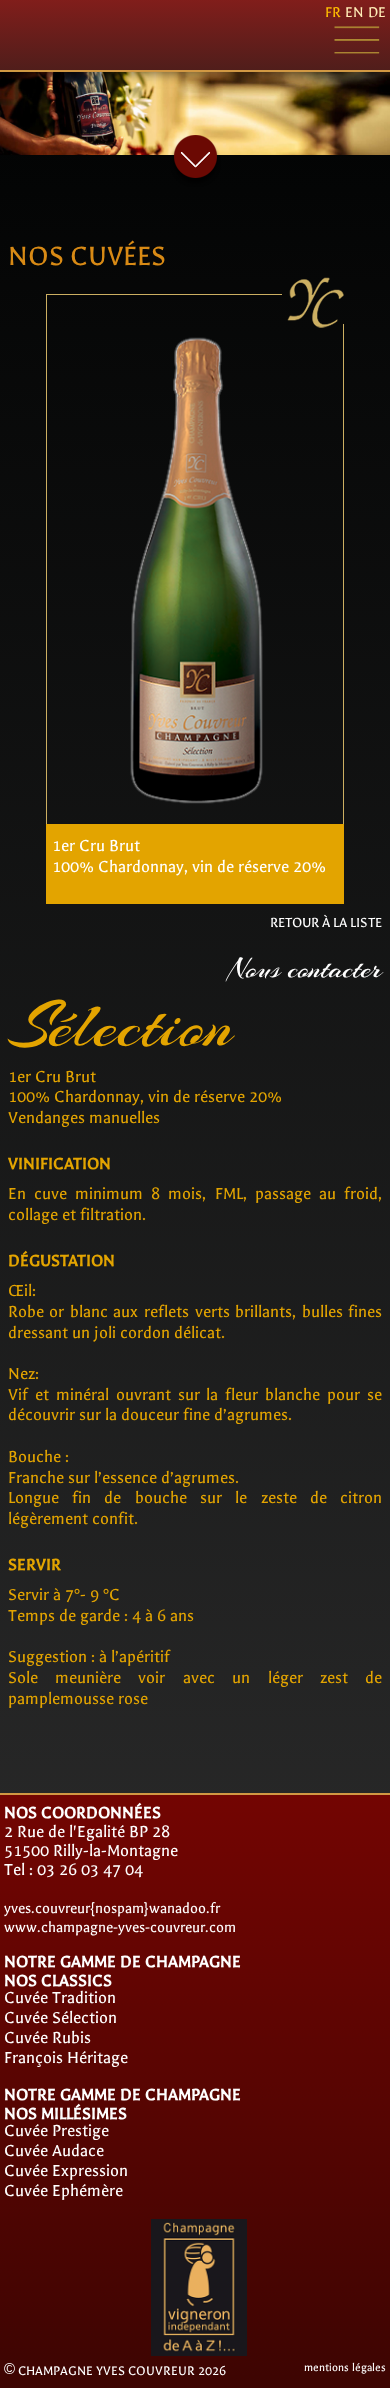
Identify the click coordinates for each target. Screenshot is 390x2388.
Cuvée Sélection (60, 2017)
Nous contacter (305, 969)
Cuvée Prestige (56, 2130)
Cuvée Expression (66, 2170)
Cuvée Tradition (60, 1997)
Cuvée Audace (54, 2150)
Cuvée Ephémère (63, 2190)
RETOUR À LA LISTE (326, 922)
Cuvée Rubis (47, 2037)
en (354, 12)
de (377, 12)
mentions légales (345, 2367)
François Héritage (66, 2057)
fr (333, 12)
